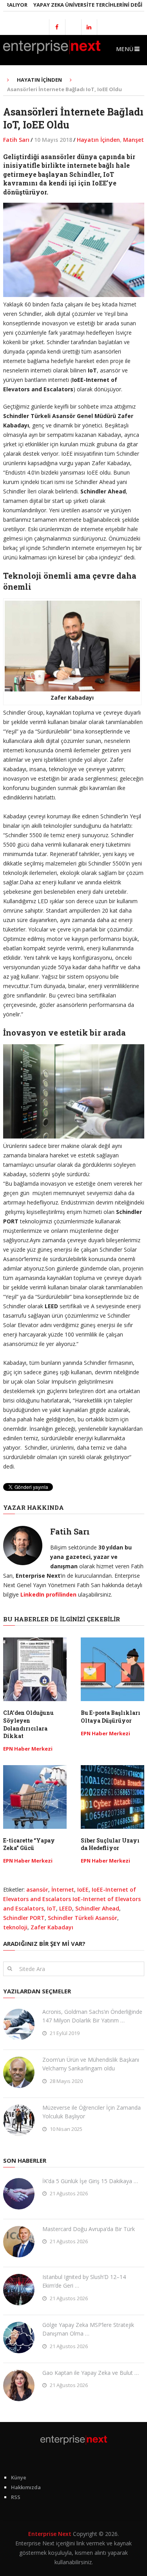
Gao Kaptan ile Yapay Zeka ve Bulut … (91, 2373)
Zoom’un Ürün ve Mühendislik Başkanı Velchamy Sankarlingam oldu (91, 2064)
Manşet (133, 140)
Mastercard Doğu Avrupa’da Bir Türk (89, 2229)
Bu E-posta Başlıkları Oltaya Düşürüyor (111, 1717)
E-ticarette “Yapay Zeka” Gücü (29, 1844)
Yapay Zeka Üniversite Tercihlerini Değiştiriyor (81, 5)
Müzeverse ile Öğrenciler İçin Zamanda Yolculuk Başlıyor (92, 2112)
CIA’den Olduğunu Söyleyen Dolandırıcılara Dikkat (28, 1724)
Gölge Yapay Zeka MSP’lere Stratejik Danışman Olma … (88, 2329)
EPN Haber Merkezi (28, 1749)
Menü (125, 49)
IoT (52, 1908)
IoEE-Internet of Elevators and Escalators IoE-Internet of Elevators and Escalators (72, 1899)
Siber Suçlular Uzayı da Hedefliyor (110, 1844)
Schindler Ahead (97, 1908)
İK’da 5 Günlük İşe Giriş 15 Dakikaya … (90, 2181)
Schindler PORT (24, 1918)
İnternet (63, 1889)
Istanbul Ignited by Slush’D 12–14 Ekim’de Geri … (84, 2281)
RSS (16, 2497)
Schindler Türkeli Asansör (83, 1918)
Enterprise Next (50, 2534)
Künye (19, 2477)
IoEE (83, 1889)
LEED (66, 1908)
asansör (37, 1889)
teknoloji (15, 1927)
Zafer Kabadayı (52, 1927)
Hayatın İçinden (98, 140)
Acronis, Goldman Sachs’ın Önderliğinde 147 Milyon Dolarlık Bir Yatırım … (92, 2016)
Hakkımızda (26, 2487)
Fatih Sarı (16, 140)
